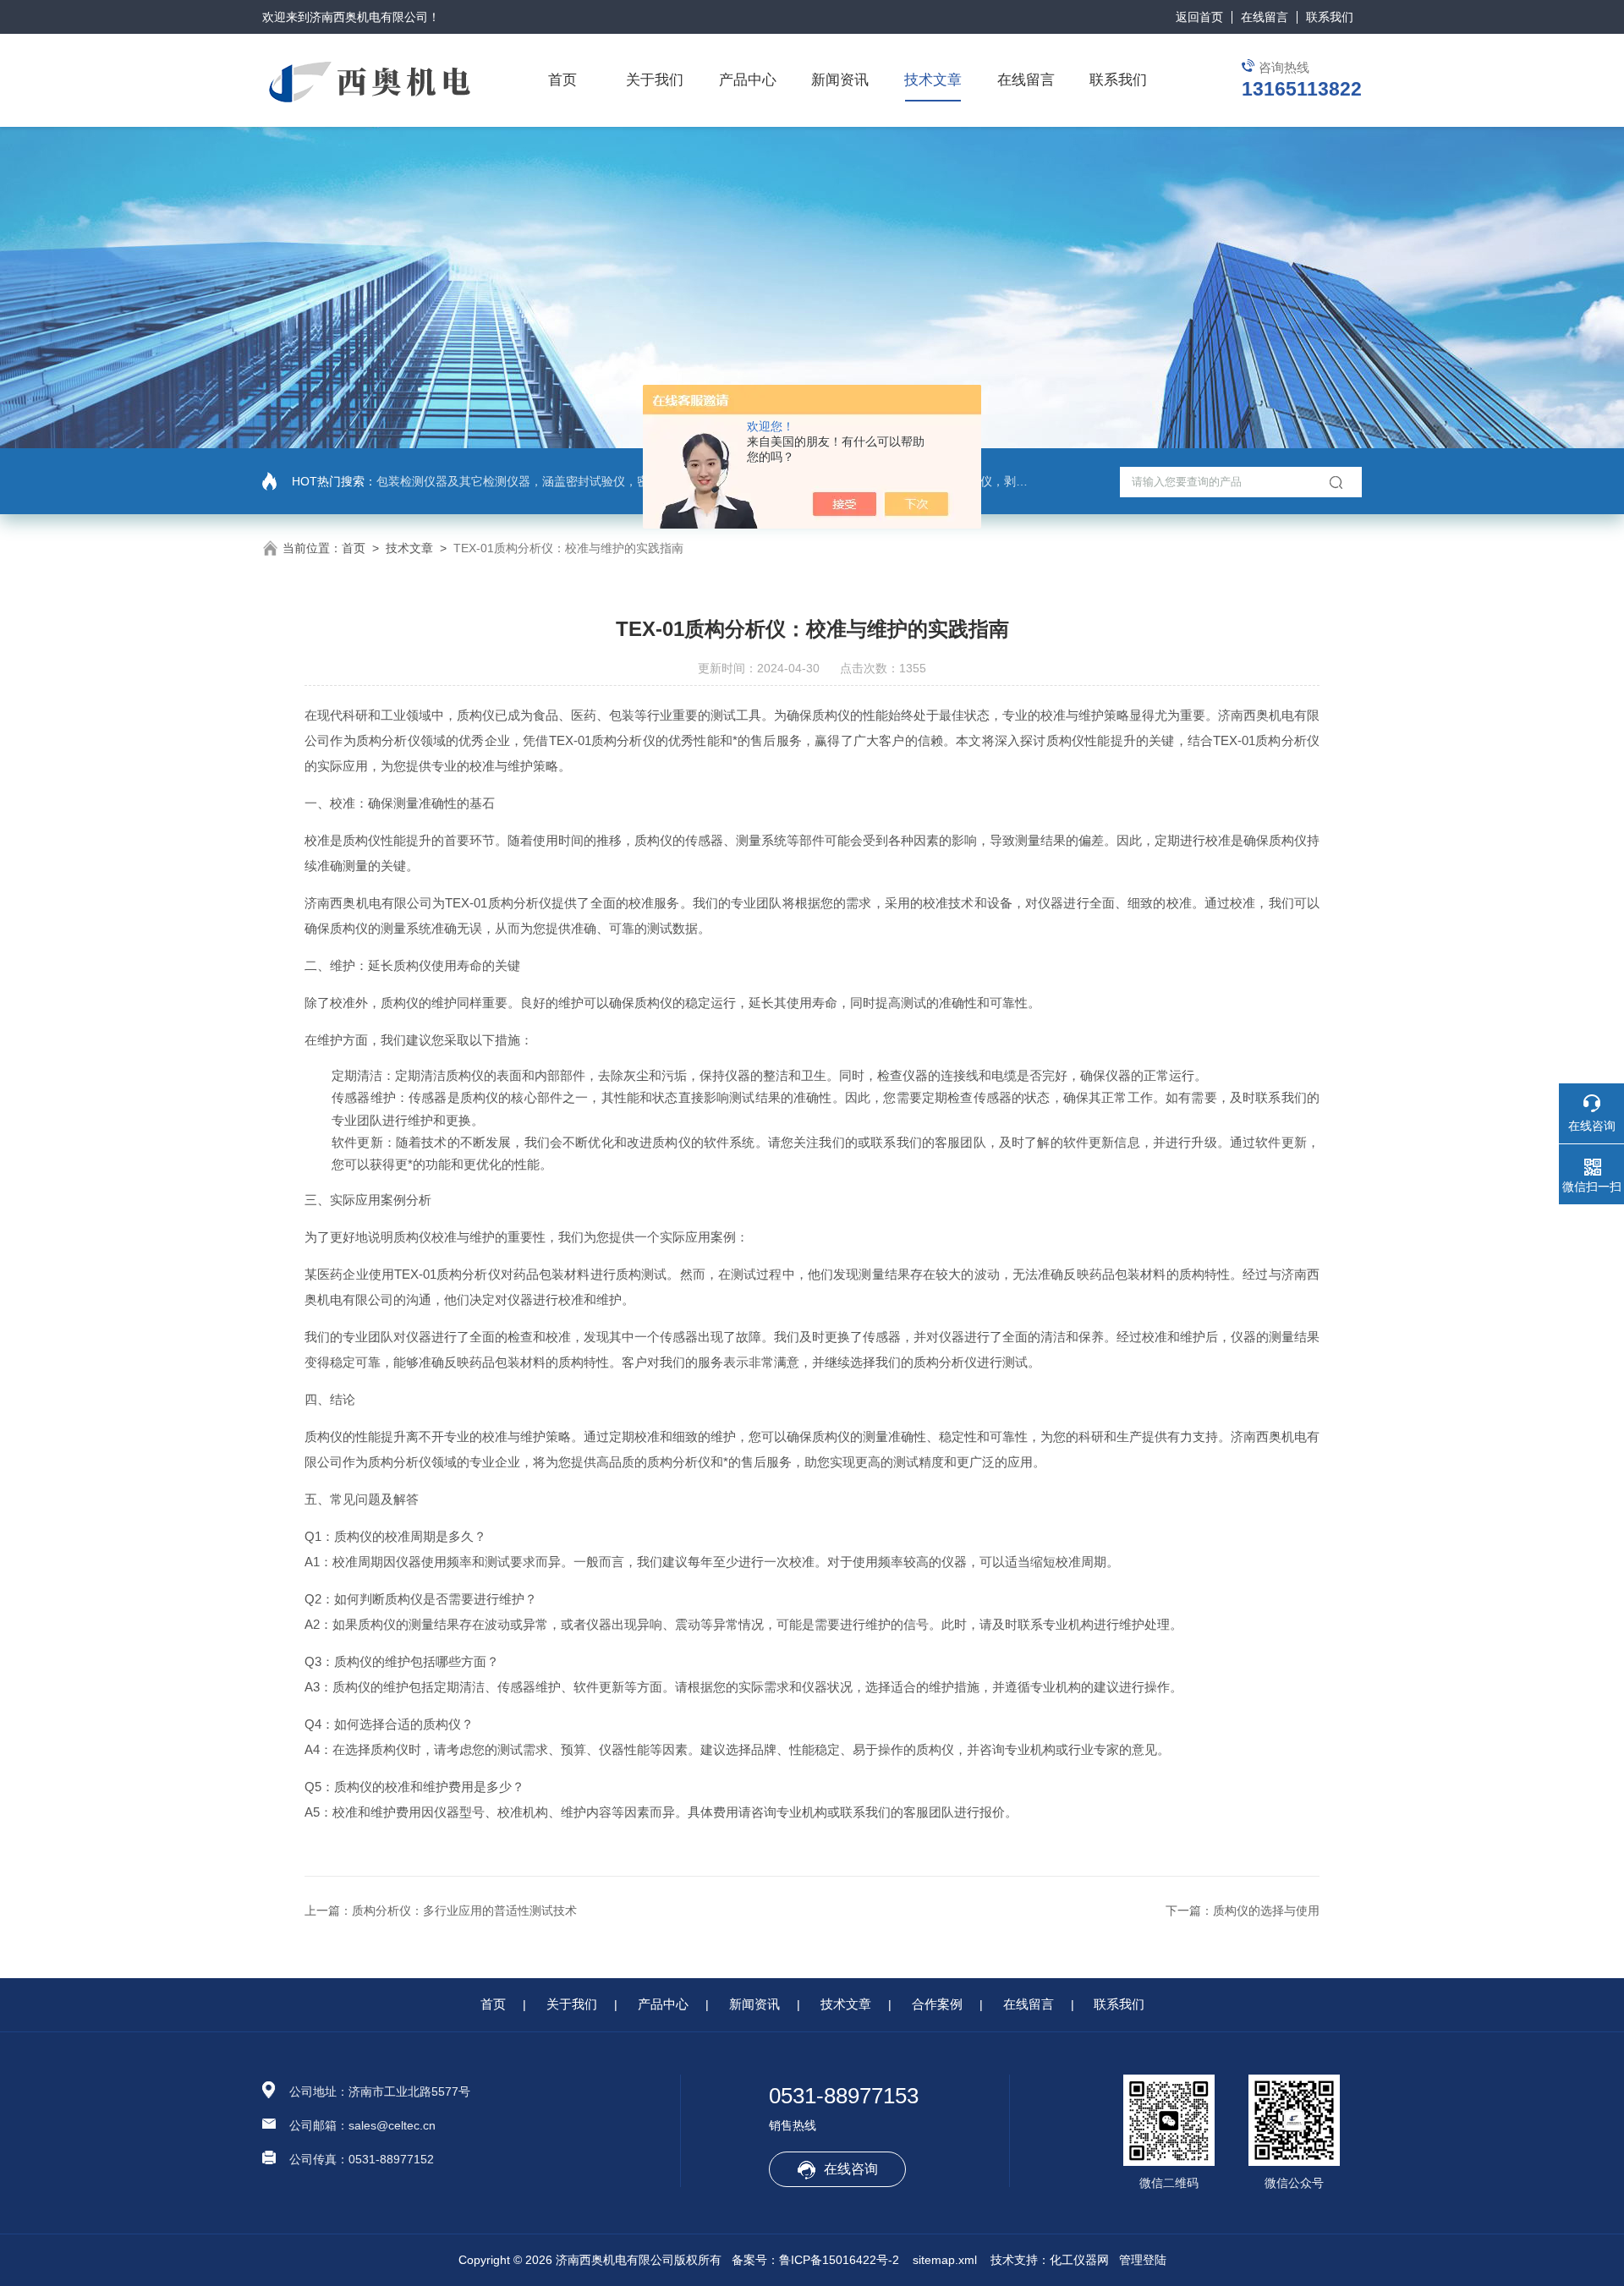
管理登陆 (1143, 2260)
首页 (562, 80)
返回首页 (1199, 17)
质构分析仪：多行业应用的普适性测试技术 (464, 1910)
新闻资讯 (840, 80)
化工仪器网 (1079, 2260)
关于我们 (655, 80)
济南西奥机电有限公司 (369, 17)
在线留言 (1265, 17)
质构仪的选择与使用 (1266, 1910)
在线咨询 (851, 2169)
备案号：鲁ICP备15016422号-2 (815, 2260)
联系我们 (1330, 17)
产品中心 (748, 80)
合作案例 (937, 2004)
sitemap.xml (945, 2260)
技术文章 (933, 80)
